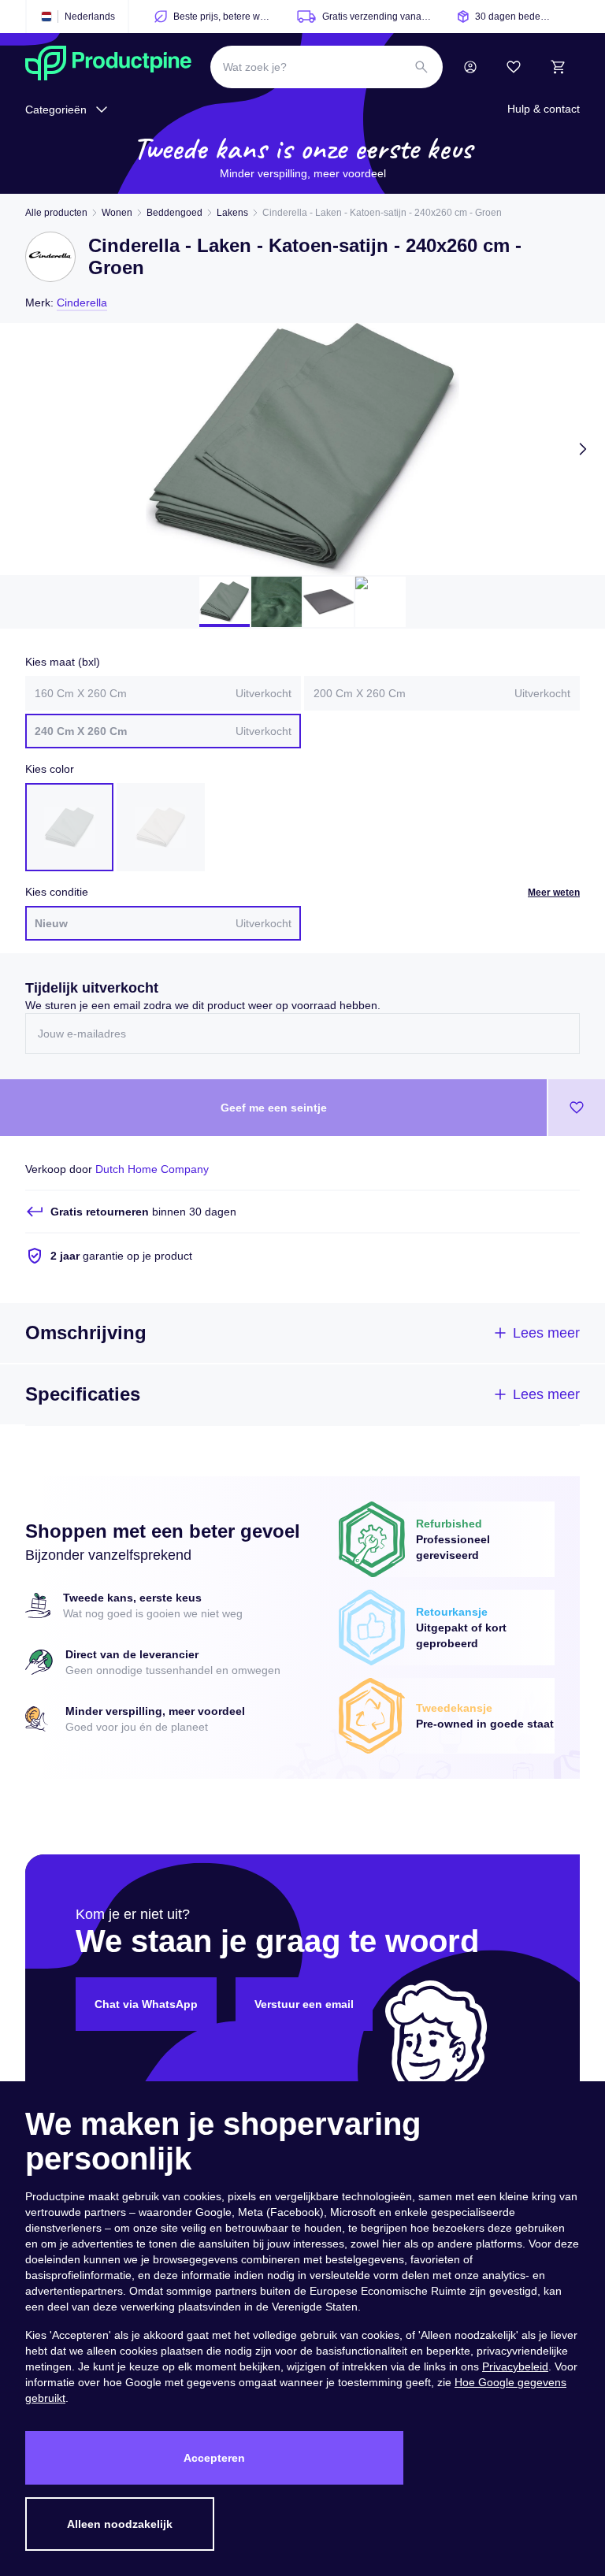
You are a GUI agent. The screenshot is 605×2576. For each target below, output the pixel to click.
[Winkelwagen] (558, 67)
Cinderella (82, 303)
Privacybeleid (515, 2366)
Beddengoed (174, 213)
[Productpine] (108, 67)
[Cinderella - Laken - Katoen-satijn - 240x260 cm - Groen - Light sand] (161, 827)
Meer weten (554, 893)
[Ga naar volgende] (583, 449)
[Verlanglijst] (514, 67)
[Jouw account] (470, 67)
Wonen (117, 213)
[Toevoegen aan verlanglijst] (577, 1108)
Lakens (232, 213)
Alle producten (56, 213)
